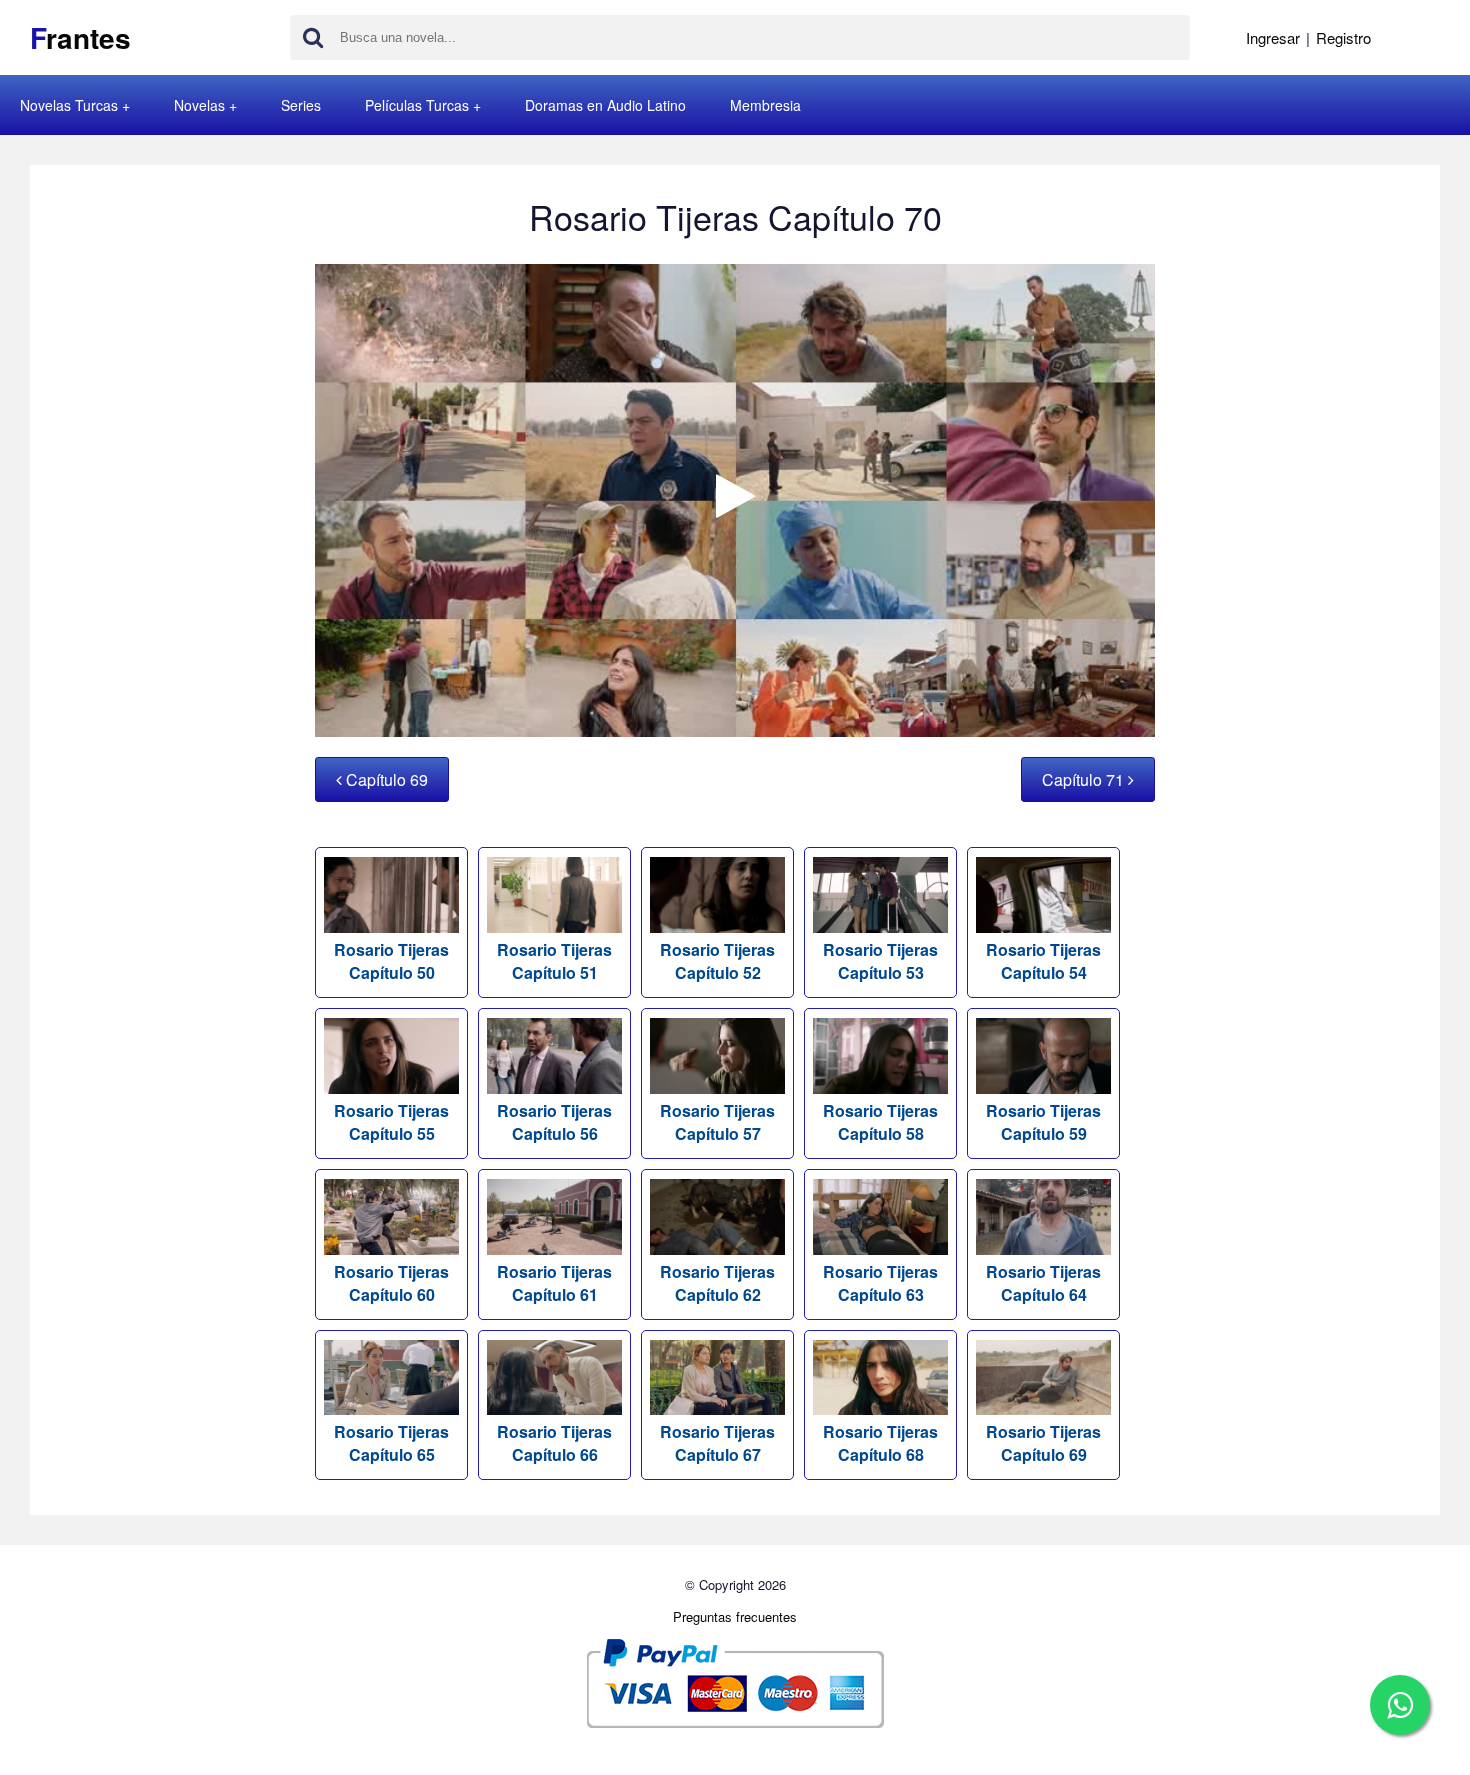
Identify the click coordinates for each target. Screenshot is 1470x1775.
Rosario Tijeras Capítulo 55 (391, 1122)
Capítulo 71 (1085, 779)
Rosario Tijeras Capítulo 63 (880, 1283)
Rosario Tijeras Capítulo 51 (554, 961)
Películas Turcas (417, 105)
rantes (80, 37)
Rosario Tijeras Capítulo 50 (391, 961)
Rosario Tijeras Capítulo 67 (717, 1443)
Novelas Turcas (69, 105)
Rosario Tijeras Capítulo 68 (880, 1443)
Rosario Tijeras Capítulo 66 (554, 1443)
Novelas (199, 105)
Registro (1343, 37)
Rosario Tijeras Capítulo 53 (880, 961)
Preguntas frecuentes (735, 1616)
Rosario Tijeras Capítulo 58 (880, 1122)
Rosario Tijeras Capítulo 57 (717, 1122)
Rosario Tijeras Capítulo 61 (554, 1283)
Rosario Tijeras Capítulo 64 (1043, 1283)
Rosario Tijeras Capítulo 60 (391, 1283)
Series (301, 105)
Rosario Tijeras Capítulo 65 (391, 1443)
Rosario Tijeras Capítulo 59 (1043, 1122)
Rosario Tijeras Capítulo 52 (717, 961)
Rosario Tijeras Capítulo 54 (1043, 961)
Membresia (765, 105)
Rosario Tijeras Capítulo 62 (717, 1283)
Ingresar (1273, 37)
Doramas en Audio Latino (605, 105)
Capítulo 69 (385, 779)
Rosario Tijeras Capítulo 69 (1043, 1443)
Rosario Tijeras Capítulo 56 (554, 1122)
